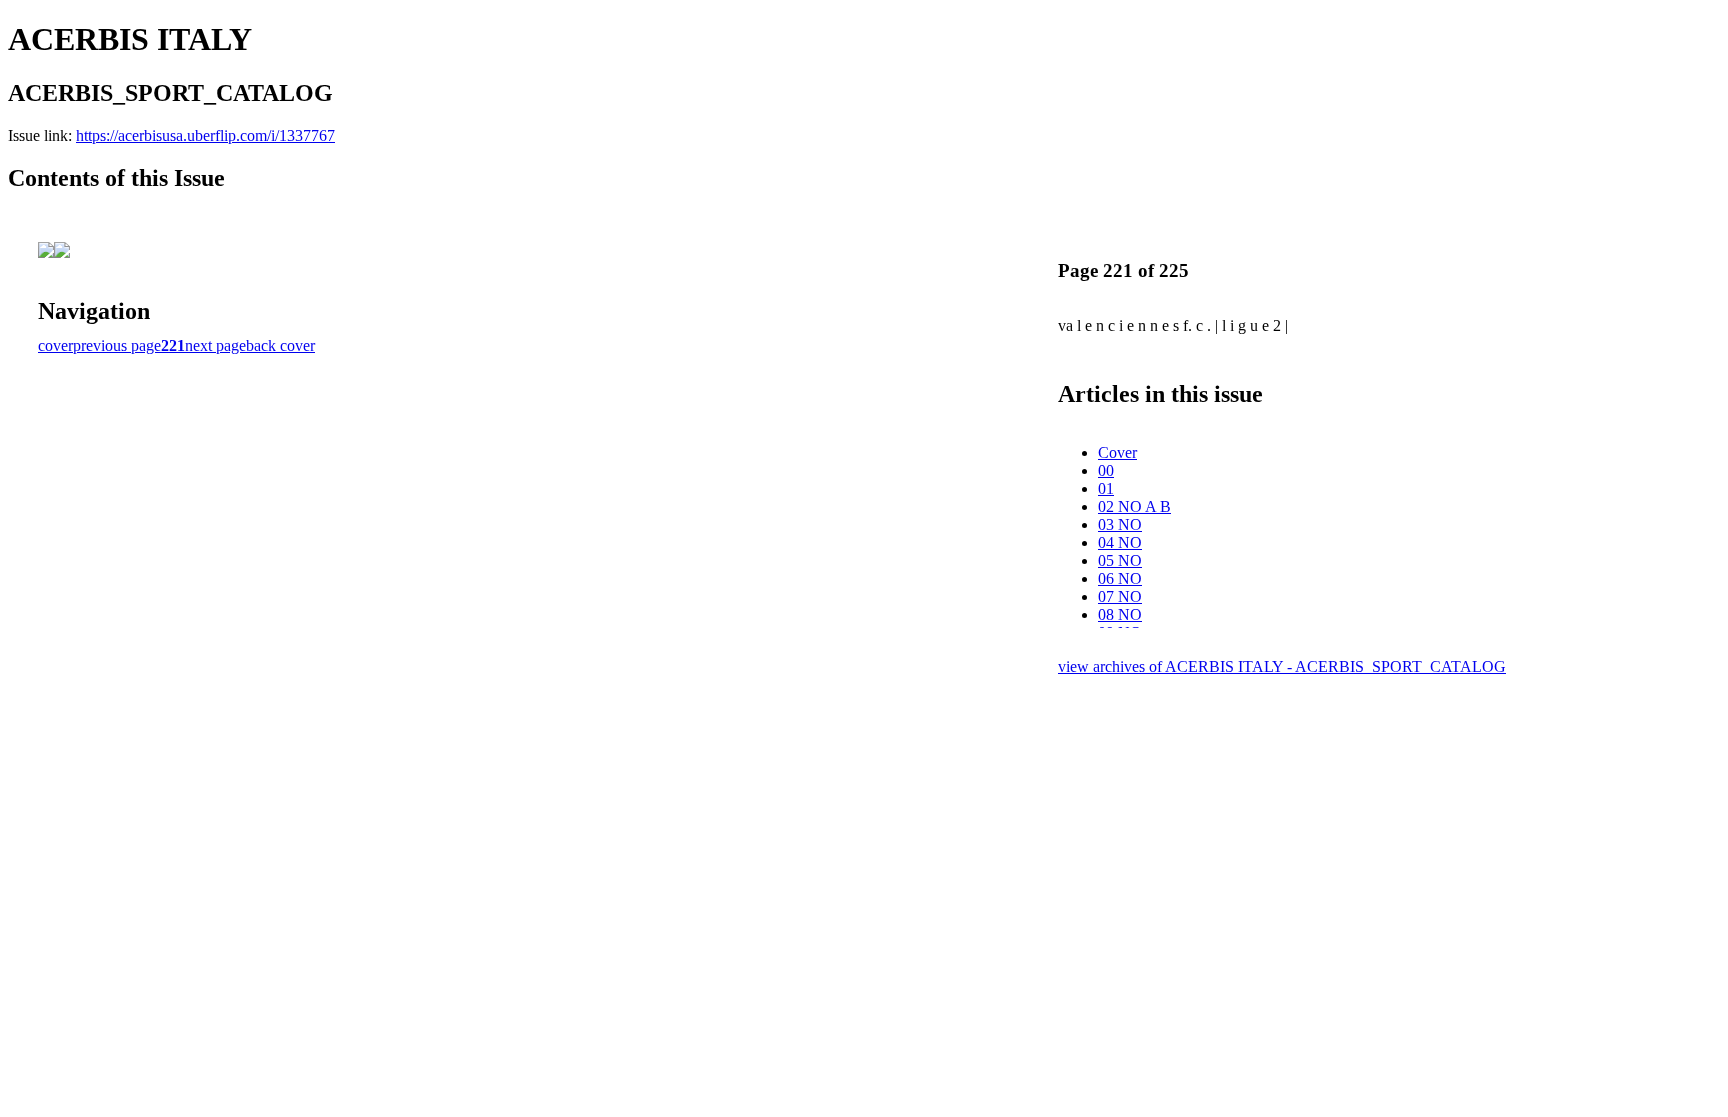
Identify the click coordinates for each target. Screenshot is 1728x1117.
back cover (280, 345)
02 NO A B (1134, 506)
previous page (117, 345)
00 (1106, 470)
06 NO (1120, 578)
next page (215, 345)
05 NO (1120, 560)
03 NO (1120, 524)
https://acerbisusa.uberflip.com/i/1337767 (205, 135)
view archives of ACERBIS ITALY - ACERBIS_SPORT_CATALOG (1282, 666)
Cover (1117, 452)
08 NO (1120, 614)
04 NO (1120, 542)
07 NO (1120, 596)
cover (55, 345)
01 (1106, 488)
